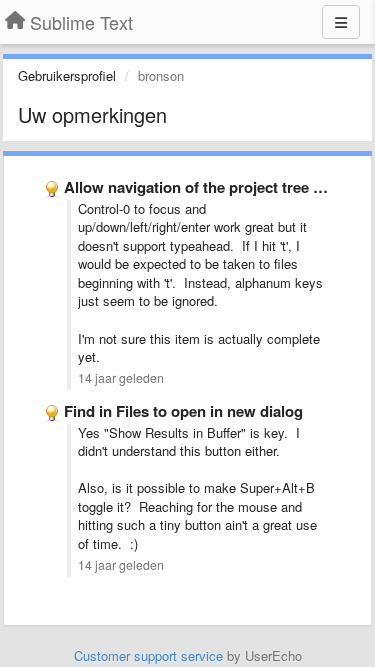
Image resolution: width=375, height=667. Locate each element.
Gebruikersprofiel (67, 75)
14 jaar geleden (121, 378)
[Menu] (341, 22)
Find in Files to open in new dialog (183, 411)
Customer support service (148, 655)
